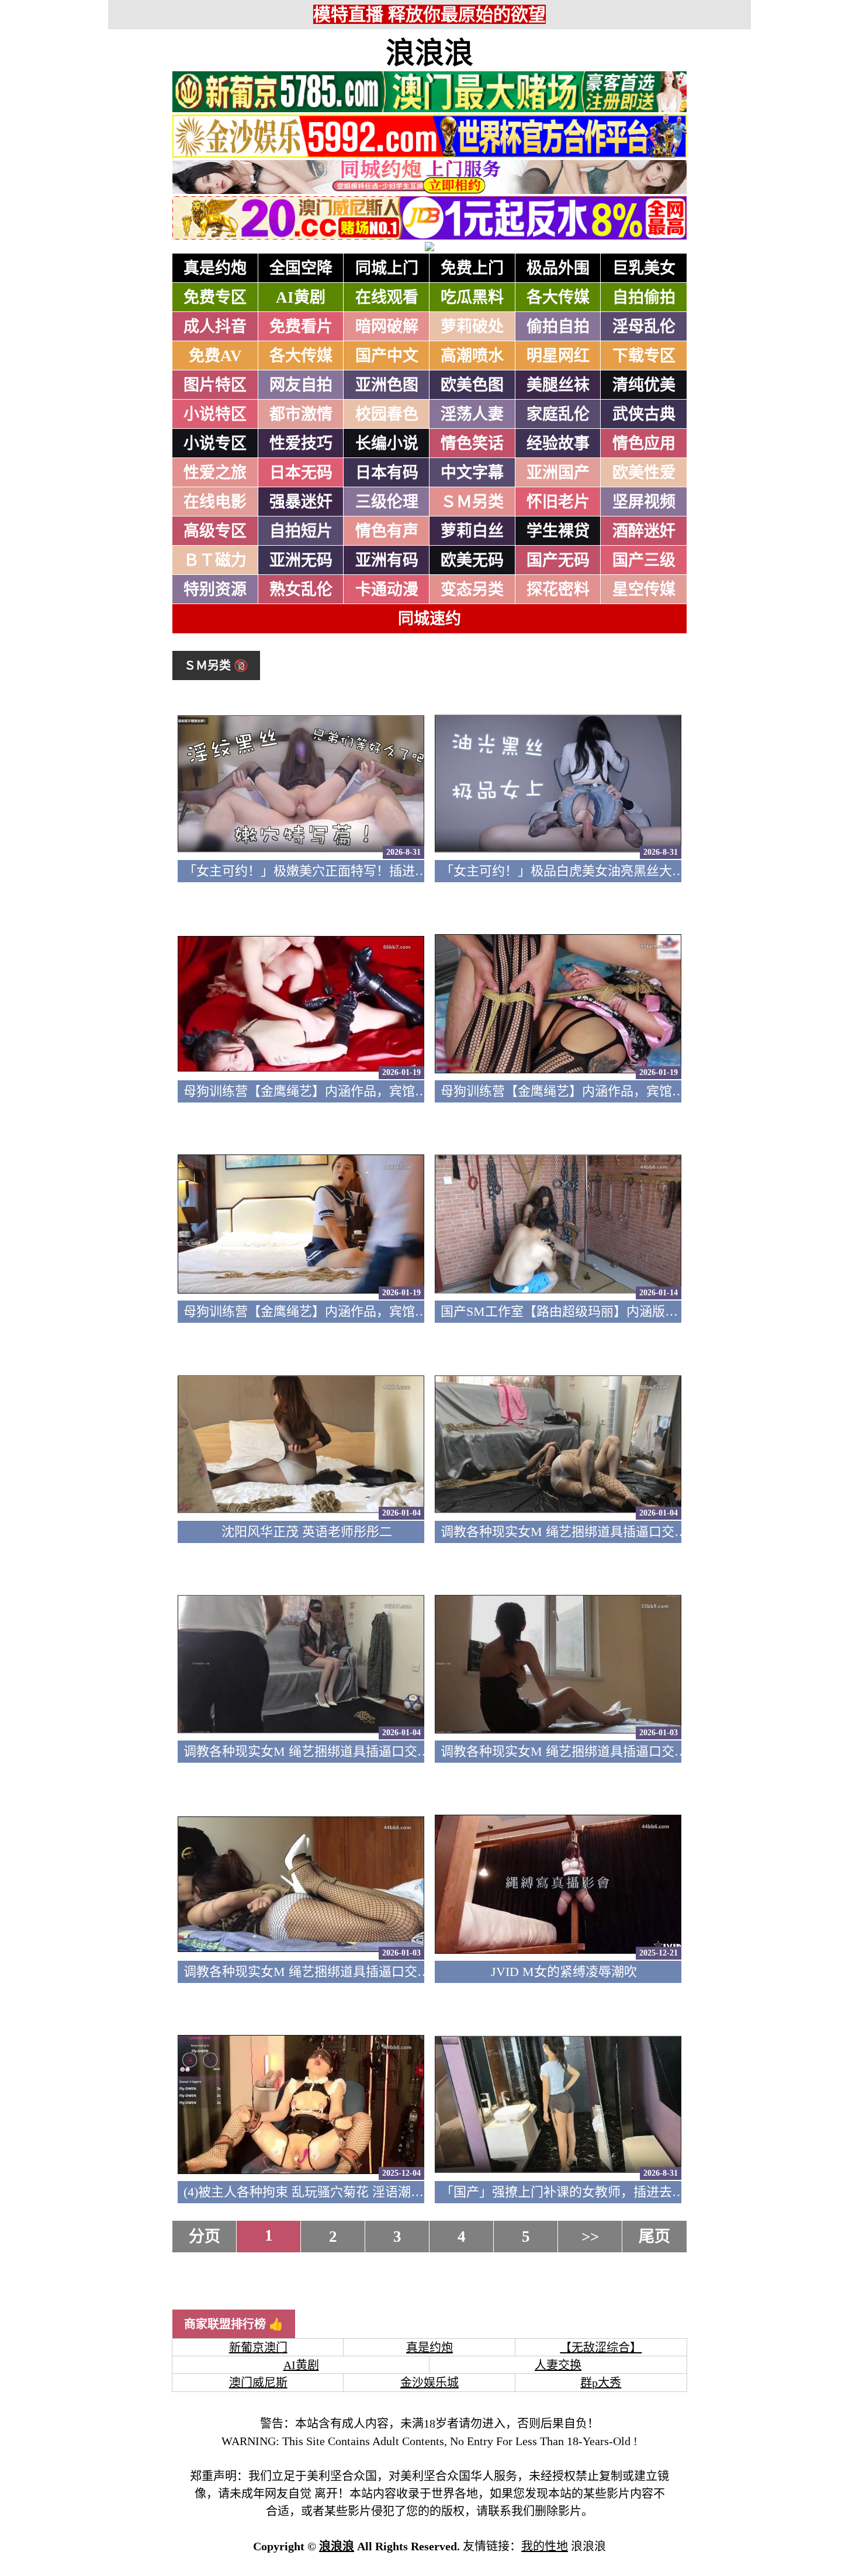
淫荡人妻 (472, 414)
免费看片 (301, 327)
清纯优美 (644, 385)
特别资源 (215, 590)
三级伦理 (387, 502)
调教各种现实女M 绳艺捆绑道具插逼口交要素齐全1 (329, 1972)
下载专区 (644, 356)
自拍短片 (301, 531)
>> (590, 2237)
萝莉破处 (472, 327)
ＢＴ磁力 (215, 560)
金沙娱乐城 (430, 2383)
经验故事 (558, 443)
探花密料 (558, 590)
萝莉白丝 (472, 531)
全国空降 (301, 268)
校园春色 (387, 414)
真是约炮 (215, 268)
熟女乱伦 (301, 590)
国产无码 (558, 560)
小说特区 (215, 414)
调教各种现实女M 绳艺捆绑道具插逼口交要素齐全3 (329, 1751)
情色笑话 (472, 443)
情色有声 (387, 531)
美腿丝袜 (558, 385)
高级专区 (215, 531)
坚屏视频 (644, 502)
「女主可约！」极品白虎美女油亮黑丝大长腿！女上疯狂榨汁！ (621, 871)
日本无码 (301, 473)
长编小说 (387, 443)
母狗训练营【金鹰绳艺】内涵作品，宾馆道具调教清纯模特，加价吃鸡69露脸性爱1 (418, 1311)
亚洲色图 (387, 385)
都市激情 (301, 414)
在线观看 (387, 297)
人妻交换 (558, 2365)
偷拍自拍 (558, 327)
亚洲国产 (558, 473)
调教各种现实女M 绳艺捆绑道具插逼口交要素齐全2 (586, 1751)
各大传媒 (558, 297)
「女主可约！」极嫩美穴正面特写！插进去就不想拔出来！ (351, 871)
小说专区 (215, 443)
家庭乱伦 (558, 414)
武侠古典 (644, 414)
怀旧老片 (558, 502)
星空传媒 (644, 590)
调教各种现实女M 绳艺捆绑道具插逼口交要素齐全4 (586, 1532)
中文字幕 (472, 473)
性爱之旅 (215, 473)
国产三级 (644, 560)
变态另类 (472, 590)
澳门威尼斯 (258, 2383)
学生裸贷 (558, 531)
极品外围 (558, 268)
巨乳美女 (644, 268)
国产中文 (387, 356)
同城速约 (430, 619)
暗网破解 (387, 327)
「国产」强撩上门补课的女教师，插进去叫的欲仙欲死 (595, 2192)
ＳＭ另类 (472, 502)
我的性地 (545, 2546)
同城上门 (387, 268)
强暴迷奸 (301, 502)
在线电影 (215, 502)
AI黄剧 (301, 297)
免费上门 (472, 268)
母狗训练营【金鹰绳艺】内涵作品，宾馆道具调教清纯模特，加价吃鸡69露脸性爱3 (418, 1091)
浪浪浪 (430, 53)
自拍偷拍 (644, 297)
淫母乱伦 (644, 327)
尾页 (654, 2237)
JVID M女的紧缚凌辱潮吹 (564, 1972)
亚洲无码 (301, 560)
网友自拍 (301, 385)
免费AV (215, 356)
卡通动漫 (387, 590)
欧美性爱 (644, 473)
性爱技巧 (301, 443)
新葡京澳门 (258, 2348)
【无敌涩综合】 (601, 2348)
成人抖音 (215, 327)
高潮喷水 (472, 356)
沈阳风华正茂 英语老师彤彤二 (307, 1532)
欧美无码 (472, 560)
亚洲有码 (387, 560)
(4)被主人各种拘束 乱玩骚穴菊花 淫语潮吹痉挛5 (320, 2192)
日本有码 (387, 473)
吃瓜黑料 (472, 297)
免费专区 (215, 297)
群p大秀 (601, 2383)
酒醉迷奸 (644, 531)
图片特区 (215, 385)
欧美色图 (472, 385)
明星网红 (558, 356)
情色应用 (644, 443)
